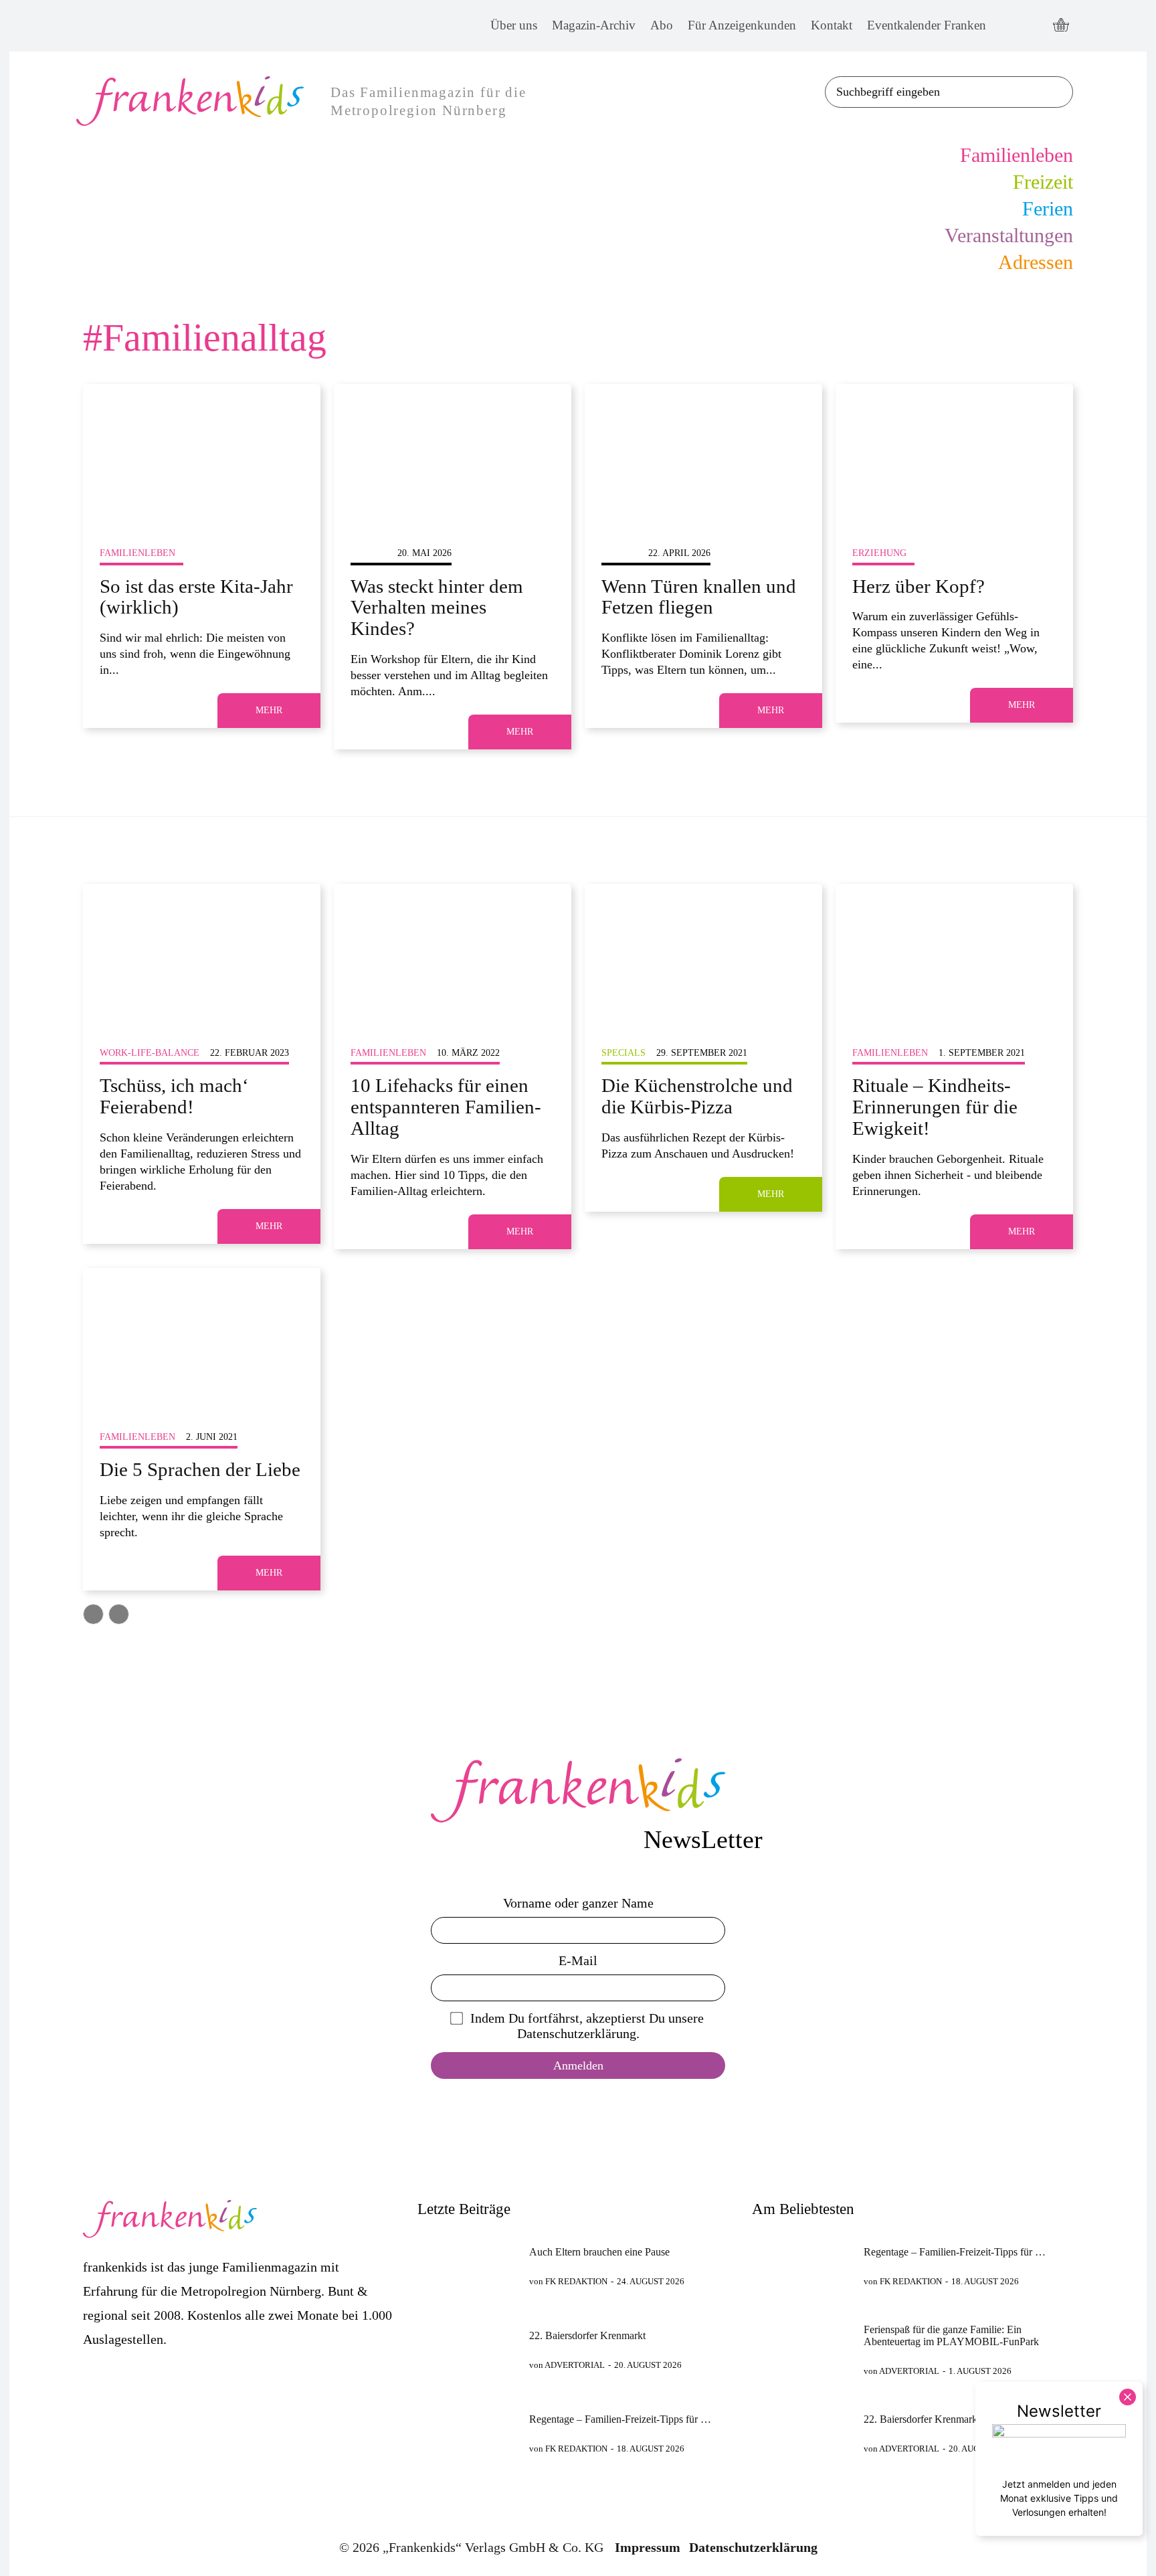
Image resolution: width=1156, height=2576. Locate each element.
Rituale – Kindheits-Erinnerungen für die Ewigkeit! (935, 1107)
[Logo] (578, 1790)
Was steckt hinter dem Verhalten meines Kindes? (437, 608)
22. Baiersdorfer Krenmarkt (587, 2335)
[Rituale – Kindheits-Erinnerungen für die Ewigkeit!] (954, 955)
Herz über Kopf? (919, 586)
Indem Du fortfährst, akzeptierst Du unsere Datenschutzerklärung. (587, 2026)
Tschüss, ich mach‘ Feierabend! (174, 1096)
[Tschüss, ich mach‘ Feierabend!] (202, 955)
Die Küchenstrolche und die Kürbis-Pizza (697, 1096)
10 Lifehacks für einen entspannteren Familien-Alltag (446, 1107)
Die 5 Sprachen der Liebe (200, 1469)
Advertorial (575, 2365)
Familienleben (137, 553)
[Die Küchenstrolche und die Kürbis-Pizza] (703, 955)
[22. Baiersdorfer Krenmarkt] (468, 2350)
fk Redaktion (576, 2281)
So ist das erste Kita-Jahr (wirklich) (196, 597)
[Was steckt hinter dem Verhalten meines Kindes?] (453, 455)
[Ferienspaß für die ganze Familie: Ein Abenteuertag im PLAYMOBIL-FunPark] (802, 2350)
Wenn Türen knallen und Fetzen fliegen (699, 597)
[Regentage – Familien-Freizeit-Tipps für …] (468, 2434)
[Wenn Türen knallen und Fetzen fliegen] (703, 455)
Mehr (269, 710)
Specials (623, 1053)
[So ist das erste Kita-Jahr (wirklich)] (202, 455)
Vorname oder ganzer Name (578, 1903)
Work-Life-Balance (150, 1053)
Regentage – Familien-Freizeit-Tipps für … (620, 2419)
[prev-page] (93, 1614)
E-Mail (578, 1960)
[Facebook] (1008, 26)
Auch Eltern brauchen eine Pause (599, 2252)
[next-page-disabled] (119, 1614)
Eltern (369, 553)
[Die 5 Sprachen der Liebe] (202, 1339)
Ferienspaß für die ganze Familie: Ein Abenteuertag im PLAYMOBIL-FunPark (951, 2335)
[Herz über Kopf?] (954, 455)
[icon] (1061, 26)
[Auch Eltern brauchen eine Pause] (468, 2267)
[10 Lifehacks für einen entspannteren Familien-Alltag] (453, 955)
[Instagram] (1033, 26)
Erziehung (879, 553)
